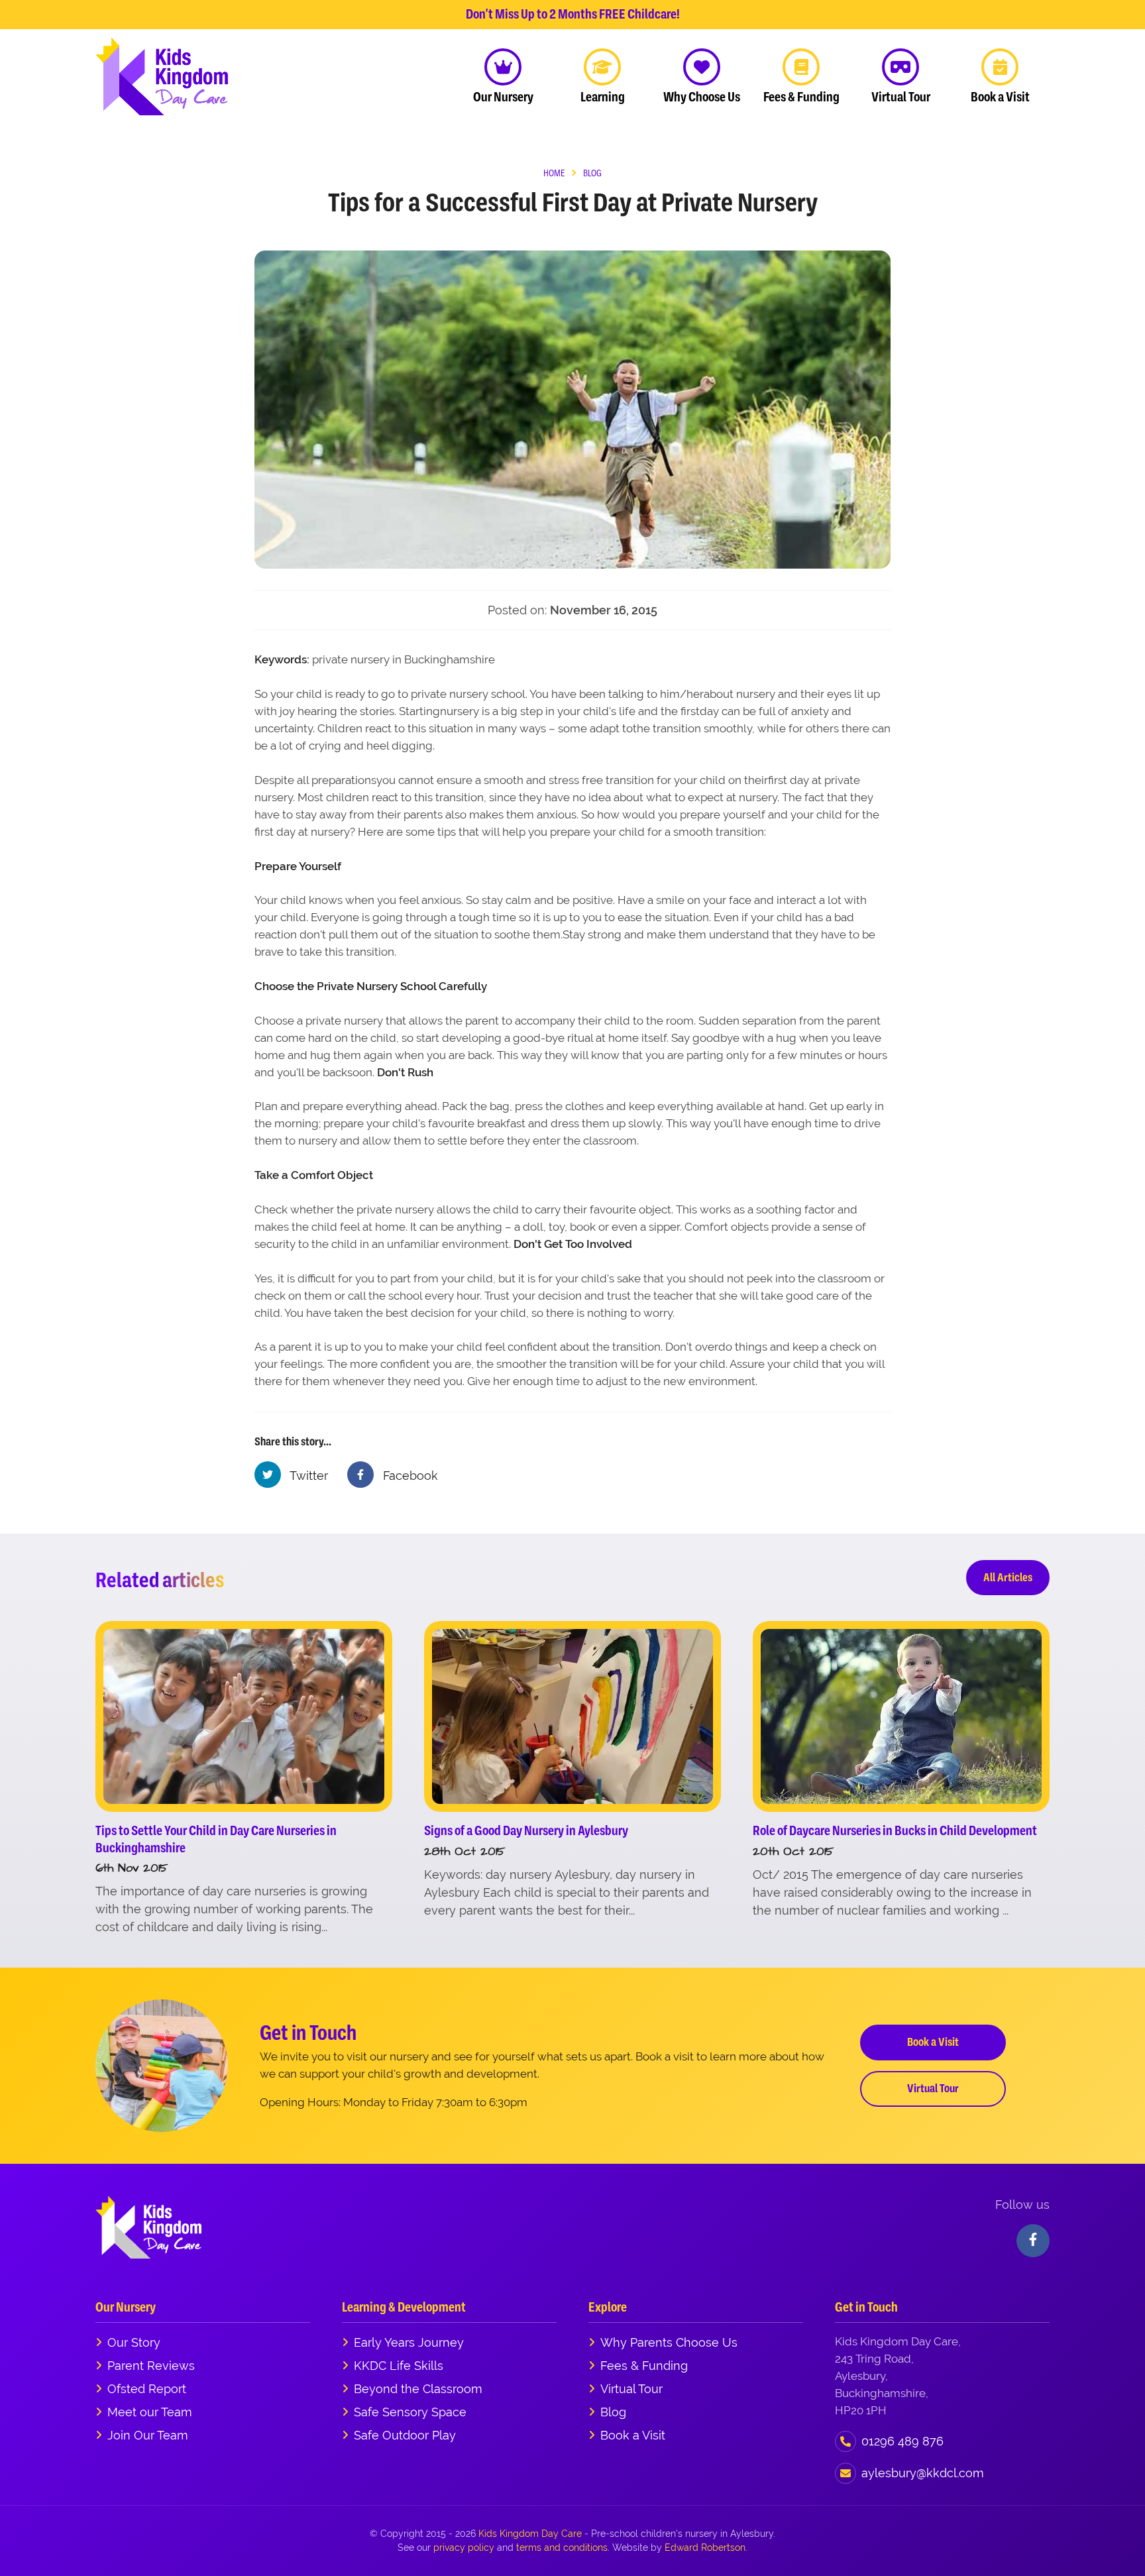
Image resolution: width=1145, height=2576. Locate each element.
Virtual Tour (933, 2088)
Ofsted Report (147, 2389)
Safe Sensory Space (410, 2412)
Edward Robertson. (706, 2548)
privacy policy (464, 2548)
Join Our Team (148, 2435)
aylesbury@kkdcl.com (923, 2473)
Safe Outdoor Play (405, 2435)
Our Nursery (126, 2307)
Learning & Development (404, 2307)
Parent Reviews (151, 2366)
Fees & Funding (644, 2366)
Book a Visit (933, 2042)
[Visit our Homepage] (162, 76)
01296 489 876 (902, 2441)
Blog (613, 2412)
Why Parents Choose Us (669, 2342)
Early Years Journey (409, 2342)
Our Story (134, 2342)
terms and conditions (562, 2548)
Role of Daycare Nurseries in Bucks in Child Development (895, 1831)
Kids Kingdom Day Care (530, 2534)
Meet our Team (150, 2412)
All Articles (1008, 1577)
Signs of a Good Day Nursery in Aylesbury (526, 1831)
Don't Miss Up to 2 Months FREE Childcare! (573, 14)
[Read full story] (244, 1716)
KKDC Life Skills (399, 2366)
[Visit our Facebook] (1033, 2241)
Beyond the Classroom (418, 2389)
